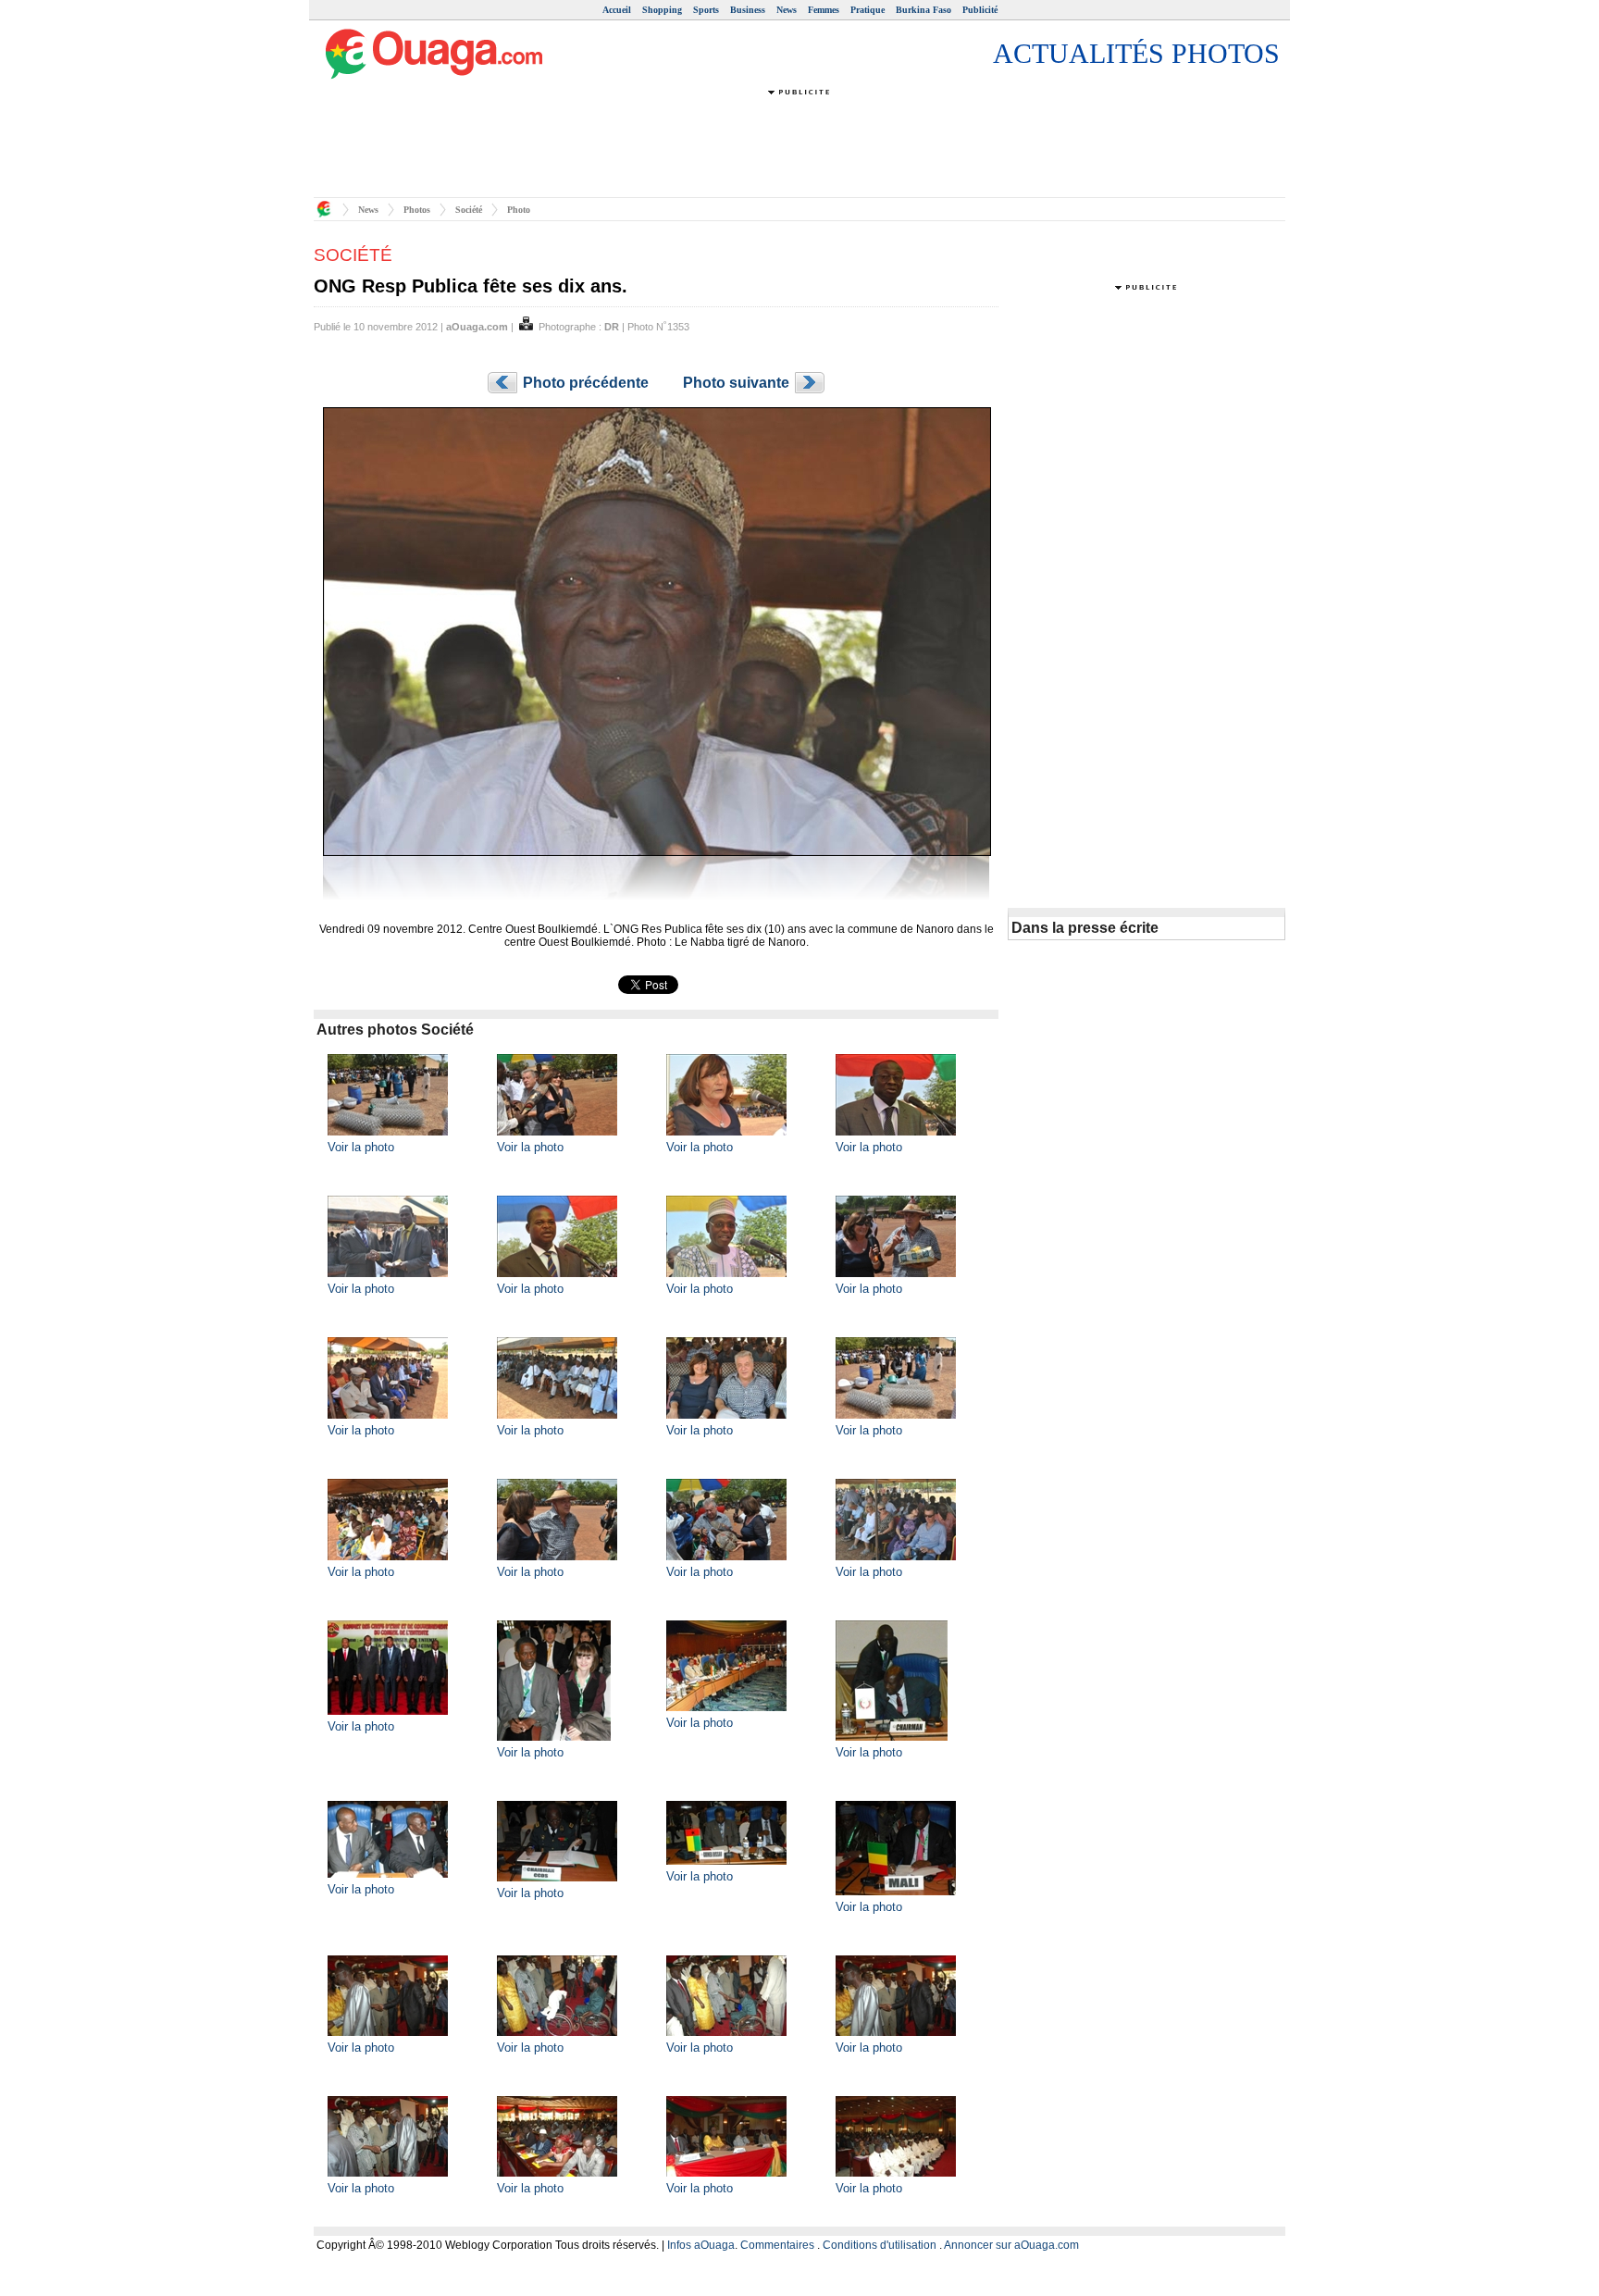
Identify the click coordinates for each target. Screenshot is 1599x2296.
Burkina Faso (923, 10)
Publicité (980, 10)
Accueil (617, 10)
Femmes (824, 10)
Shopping (662, 10)
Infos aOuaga (701, 2245)
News (787, 10)
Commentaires (777, 2245)
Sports (706, 10)
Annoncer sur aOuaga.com (1011, 2245)
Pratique (868, 10)
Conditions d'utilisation (880, 2245)
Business (748, 10)
